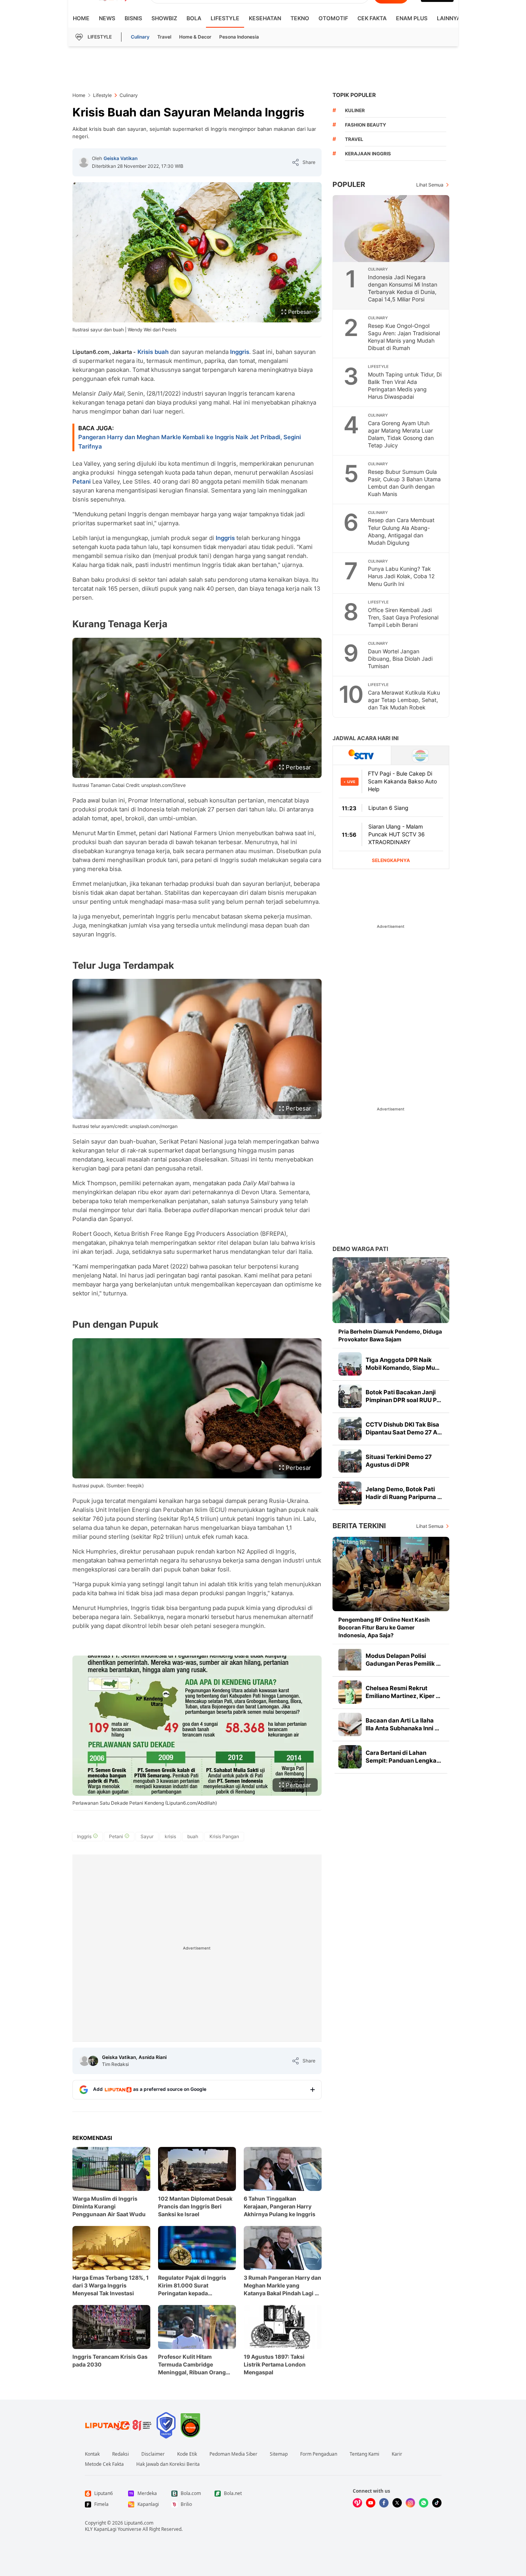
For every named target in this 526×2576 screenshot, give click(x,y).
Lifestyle (225, 18)
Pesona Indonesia (239, 37)
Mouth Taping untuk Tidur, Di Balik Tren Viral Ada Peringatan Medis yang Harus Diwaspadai (405, 385)
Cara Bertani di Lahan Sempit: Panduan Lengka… (403, 1757)
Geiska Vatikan (121, 158)
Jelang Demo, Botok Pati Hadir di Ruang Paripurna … (404, 1493)
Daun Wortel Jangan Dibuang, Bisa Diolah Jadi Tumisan (400, 659)
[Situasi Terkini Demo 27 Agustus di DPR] (350, 1461)
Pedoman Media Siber (233, 2454)
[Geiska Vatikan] (84, 162)
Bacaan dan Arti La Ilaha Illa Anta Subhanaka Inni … (402, 1724)
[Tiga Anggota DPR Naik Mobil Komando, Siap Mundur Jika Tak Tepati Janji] (350, 1364)
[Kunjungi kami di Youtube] (371, 2503)
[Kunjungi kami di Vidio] (357, 2503)
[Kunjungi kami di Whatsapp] (424, 2503)
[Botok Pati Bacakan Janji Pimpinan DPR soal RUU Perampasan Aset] (350, 1396)
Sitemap (279, 2454)
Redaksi (121, 2454)
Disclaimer (153, 2454)
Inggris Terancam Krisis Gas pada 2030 (110, 2360)
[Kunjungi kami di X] (397, 2503)
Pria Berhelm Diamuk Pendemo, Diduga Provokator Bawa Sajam (390, 1335)
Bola (194, 18)
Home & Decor (195, 37)
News (107, 18)
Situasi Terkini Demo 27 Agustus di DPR (399, 1461)
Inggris (240, 352)
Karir (397, 2454)
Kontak (92, 2454)
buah (162, 352)
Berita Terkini (359, 1526)
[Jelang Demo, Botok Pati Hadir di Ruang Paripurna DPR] (350, 1493)
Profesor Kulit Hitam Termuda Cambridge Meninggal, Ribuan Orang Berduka (192, 2365)
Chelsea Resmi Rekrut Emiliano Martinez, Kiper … (403, 1692)
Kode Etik (187, 2454)
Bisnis (133, 18)
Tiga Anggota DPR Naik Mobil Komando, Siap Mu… (403, 1364)
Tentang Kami (364, 2454)
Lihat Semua (430, 185)
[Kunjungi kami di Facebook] (384, 2503)
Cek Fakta (372, 18)
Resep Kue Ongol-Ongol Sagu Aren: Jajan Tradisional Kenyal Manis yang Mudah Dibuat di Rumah (404, 337)
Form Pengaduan (319, 2454)
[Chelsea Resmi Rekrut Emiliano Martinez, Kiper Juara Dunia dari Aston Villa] (350, 1692)
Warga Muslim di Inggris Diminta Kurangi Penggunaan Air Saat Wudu (109, 2206)
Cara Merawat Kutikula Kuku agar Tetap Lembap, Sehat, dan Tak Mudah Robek (404, 700)
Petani (82, 481)
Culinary (140, 37)
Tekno (300, 18)
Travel (164, 37)
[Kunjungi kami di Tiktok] (437, 2503)
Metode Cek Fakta (104, 2464)
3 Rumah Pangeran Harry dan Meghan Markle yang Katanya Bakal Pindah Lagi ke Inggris (282, 2286)
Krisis (145, 352)
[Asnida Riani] (93, 2061)
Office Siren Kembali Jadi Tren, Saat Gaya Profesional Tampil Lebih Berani (403, 617)
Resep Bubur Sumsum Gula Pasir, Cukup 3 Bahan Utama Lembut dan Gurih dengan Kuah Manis (404, 483)
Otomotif (333, 18)
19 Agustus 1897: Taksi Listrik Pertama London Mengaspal (275, 2364)
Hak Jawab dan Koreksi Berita (168, 2464)
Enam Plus (412, 18)
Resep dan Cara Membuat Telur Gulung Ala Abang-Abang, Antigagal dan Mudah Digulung (401, 531)
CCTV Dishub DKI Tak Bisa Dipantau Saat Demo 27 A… (404, 1428)
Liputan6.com (139, 2523)
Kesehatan (265, 18)
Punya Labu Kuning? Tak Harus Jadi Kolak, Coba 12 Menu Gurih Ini (401, 576)
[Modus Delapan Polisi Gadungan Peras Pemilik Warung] (350, 1660)
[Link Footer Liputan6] (118, 2425)
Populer (349, 184)
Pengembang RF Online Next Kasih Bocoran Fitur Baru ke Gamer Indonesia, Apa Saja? (384, 1627)
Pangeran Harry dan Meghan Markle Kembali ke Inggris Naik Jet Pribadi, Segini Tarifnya (190, 442)
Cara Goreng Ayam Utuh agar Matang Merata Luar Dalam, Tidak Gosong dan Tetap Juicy (401, 434)
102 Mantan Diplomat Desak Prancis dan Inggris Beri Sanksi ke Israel (195, 2206)
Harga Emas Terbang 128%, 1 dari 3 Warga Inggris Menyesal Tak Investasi (111, 2285)
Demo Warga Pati (360, 1249)
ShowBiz (164, 18)
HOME (81, 18)
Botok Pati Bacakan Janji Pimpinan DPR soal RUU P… (403, 1396)
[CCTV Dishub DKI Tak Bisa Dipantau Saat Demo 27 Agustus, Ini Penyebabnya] (350, 1429)
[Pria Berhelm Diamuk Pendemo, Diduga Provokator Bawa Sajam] (391, 1290)
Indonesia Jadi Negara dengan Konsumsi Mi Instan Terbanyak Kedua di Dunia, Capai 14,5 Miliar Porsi (403, 288)
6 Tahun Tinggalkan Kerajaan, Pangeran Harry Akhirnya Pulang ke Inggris (280, 2206)
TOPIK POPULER (354, 95)
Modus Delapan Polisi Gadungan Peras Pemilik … (403, 1660)
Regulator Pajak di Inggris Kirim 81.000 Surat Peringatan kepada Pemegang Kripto (192, 2286)
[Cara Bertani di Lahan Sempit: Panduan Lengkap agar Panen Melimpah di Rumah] (350, 1757)
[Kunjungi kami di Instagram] (410, 2503)
